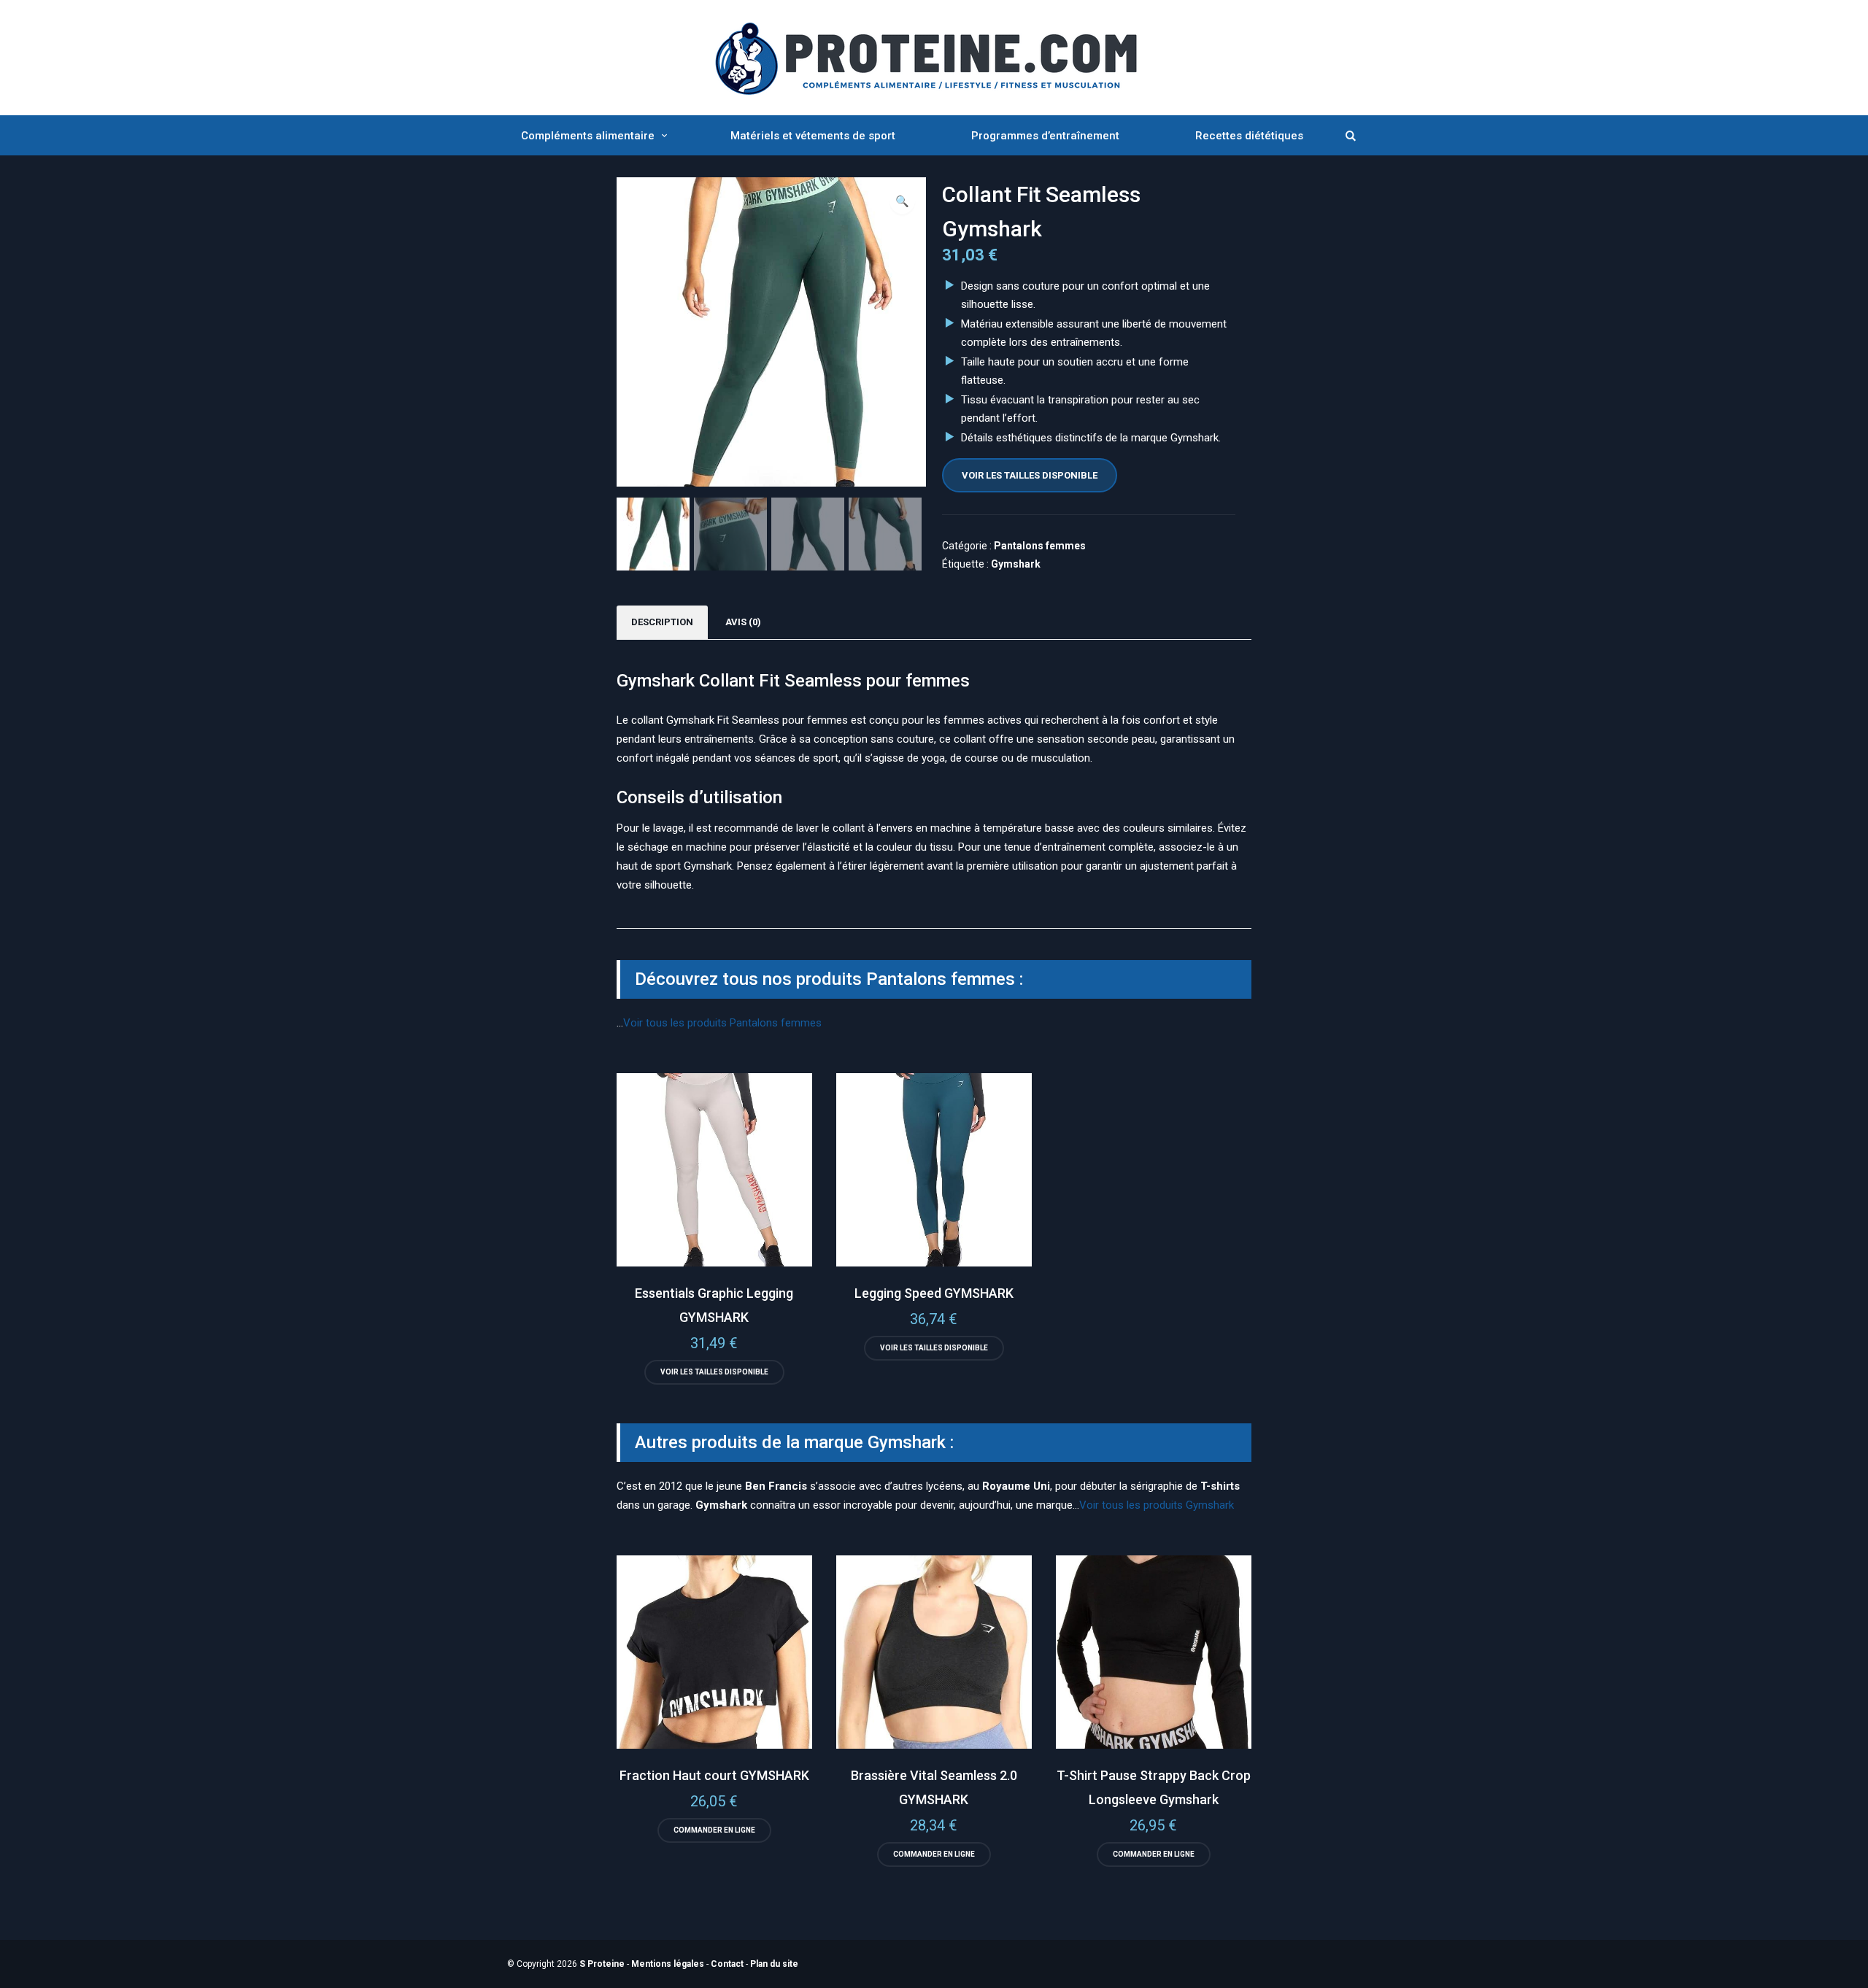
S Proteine (602, 1964)
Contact (727, 1964)
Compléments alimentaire (588, 136)
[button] (902, 201)
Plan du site (774, 1964)
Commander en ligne (714, 1830)
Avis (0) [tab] (743, 622)
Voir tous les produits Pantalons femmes (722, 1023)
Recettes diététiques (1249, 136)
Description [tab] (662, 622)
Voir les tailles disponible (1030, 475)
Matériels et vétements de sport (813, 136)
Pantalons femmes (1040, 546)
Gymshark (1016, 564)
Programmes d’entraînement (1045, 136)
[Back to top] (1853, 1973)
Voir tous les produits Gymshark (1157, 1505)
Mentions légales (668, 1964)
